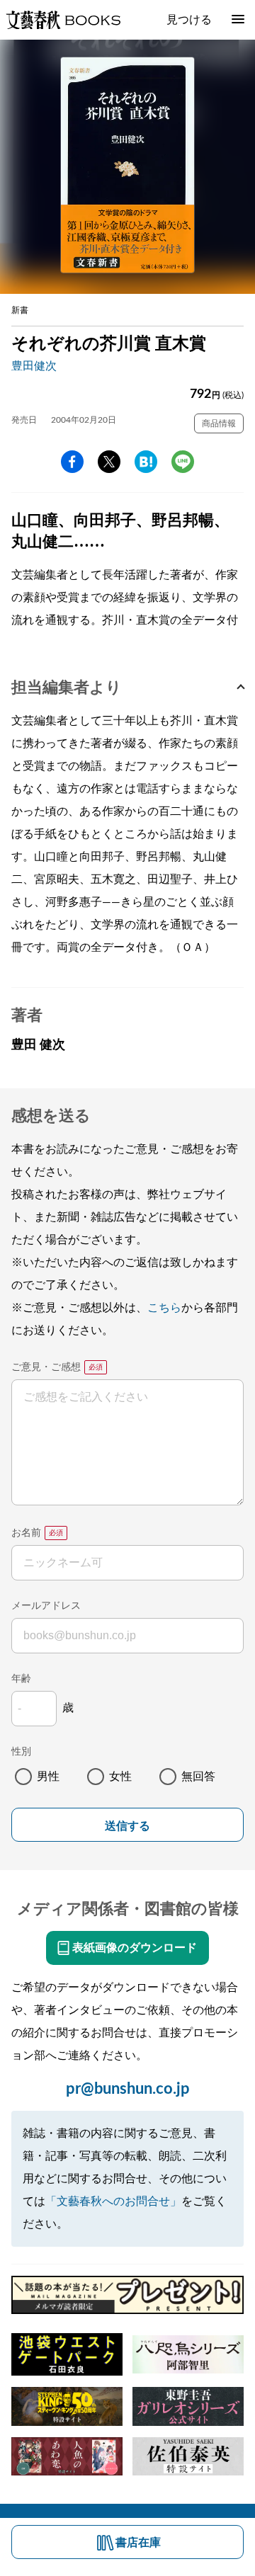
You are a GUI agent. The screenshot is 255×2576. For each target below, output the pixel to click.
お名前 (26, 1533)
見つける (189, 20)
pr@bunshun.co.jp (128, 2089)
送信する (127, 1826)
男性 (48, 1777)
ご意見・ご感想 (46, 1367)
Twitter (109, 462)
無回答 (198, 1777)
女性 (120, 1777)
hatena (146, 462)
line (183, 462)
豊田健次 (34, 366)
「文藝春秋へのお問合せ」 (113, 2201)
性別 (21, 1752)
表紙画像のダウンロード (135, 1948)
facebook (72, 462)
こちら (164, 1308)
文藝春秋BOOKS (63, 20)
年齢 (21, 1679)
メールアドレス (46, 1606)
